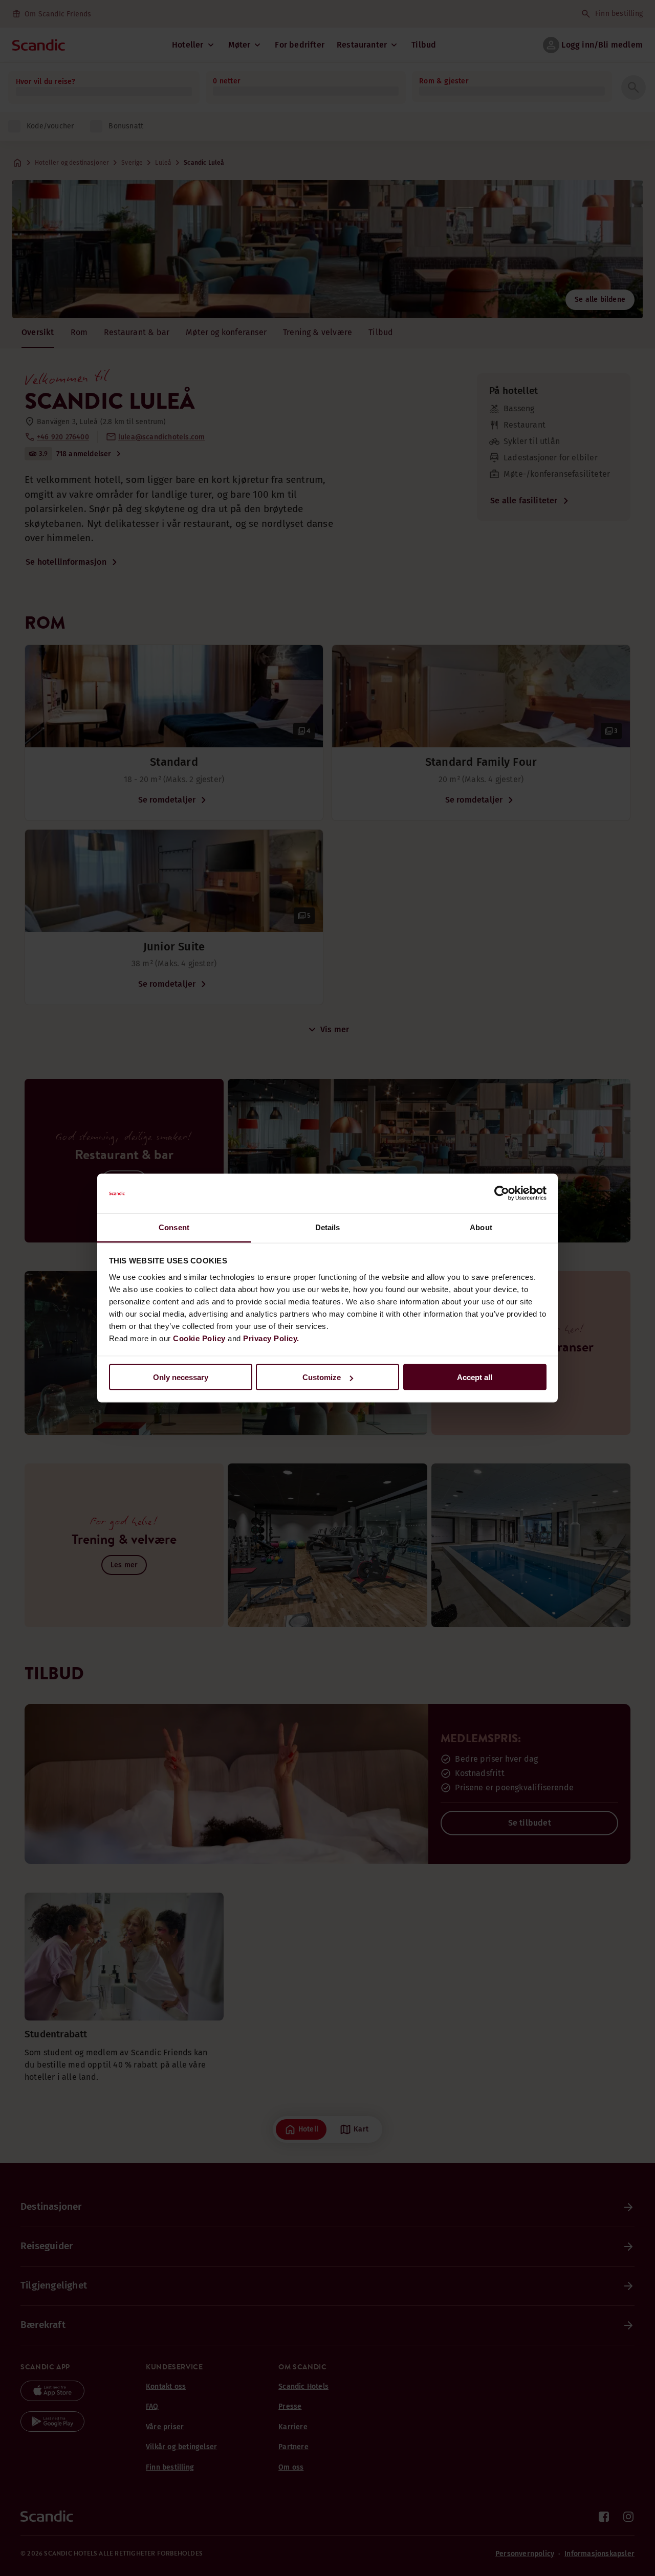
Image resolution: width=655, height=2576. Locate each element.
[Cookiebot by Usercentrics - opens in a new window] (502, 1193)
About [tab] (481, 1227)
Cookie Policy (199, 1338)
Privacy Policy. (271, 1338)
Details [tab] (328, 1227)
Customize (322, 1377)
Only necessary (181, 1377)
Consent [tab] (174, 1227)
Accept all (475, 1377)
